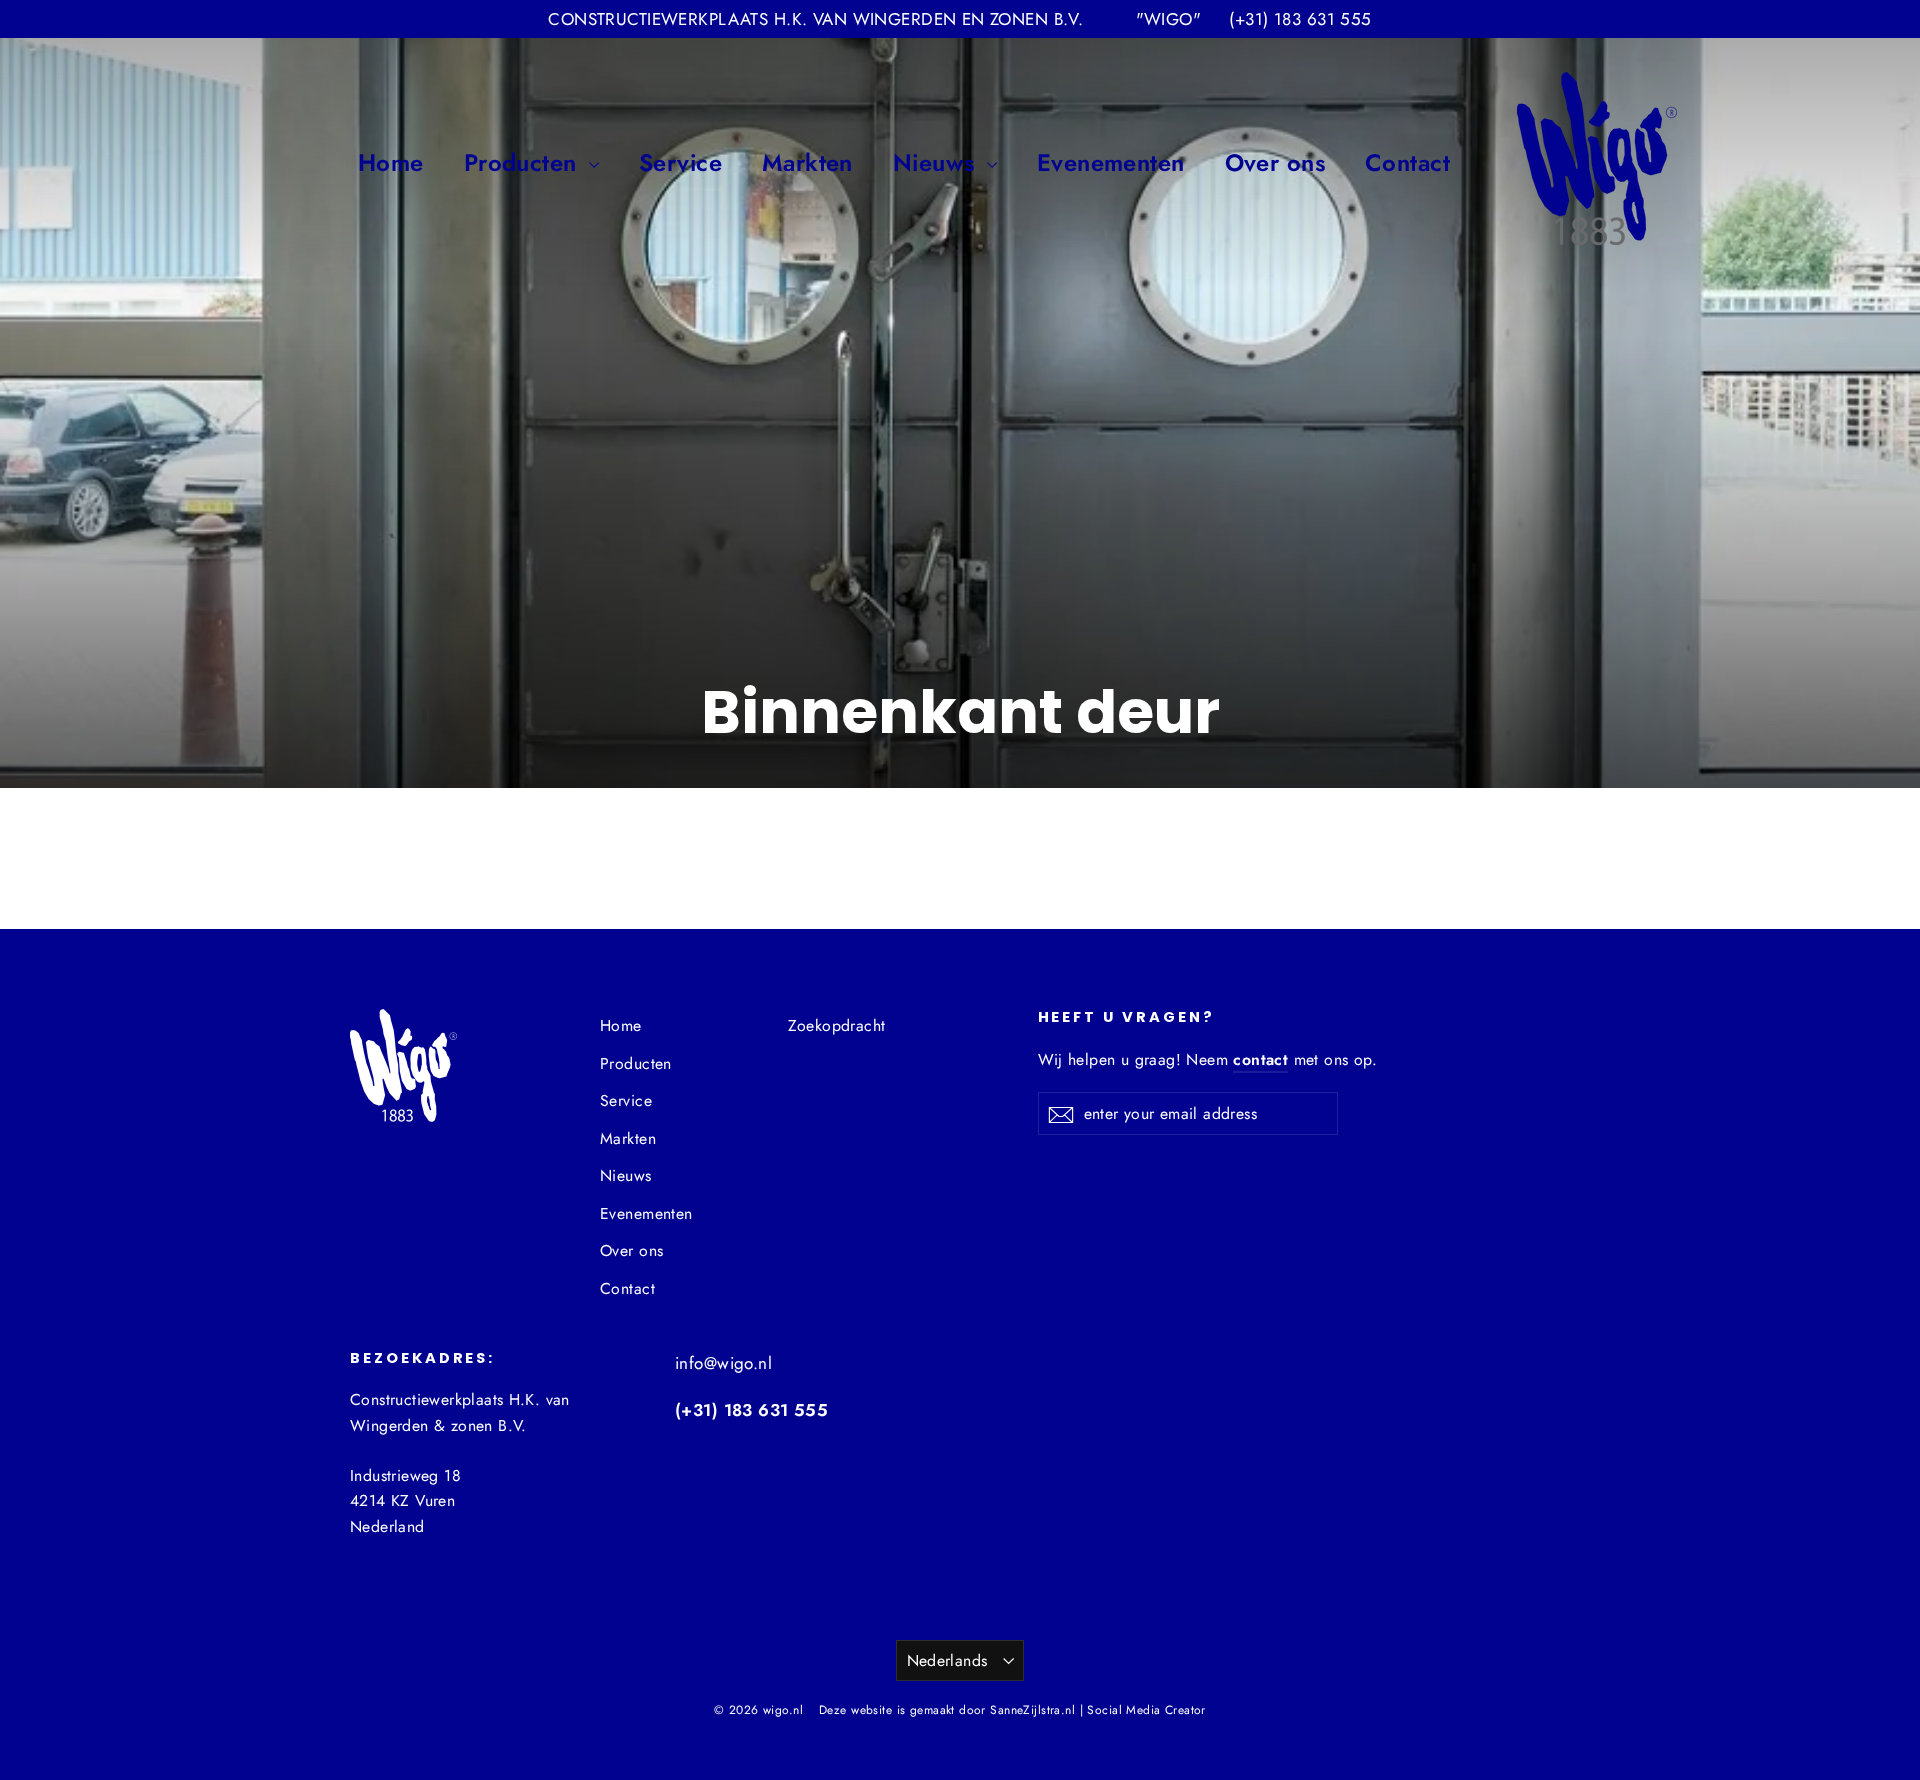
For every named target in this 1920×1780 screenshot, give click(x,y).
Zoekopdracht (837, 1025)
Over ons (1275, 163)
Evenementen (1111, 163)
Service (680, 163)
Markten (807, 163)
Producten (524, 163)
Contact (1407, 163)
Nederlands (947, 1660)
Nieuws (937, 163)
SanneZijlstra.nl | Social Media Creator (1098, 1710)
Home (391, 163)
